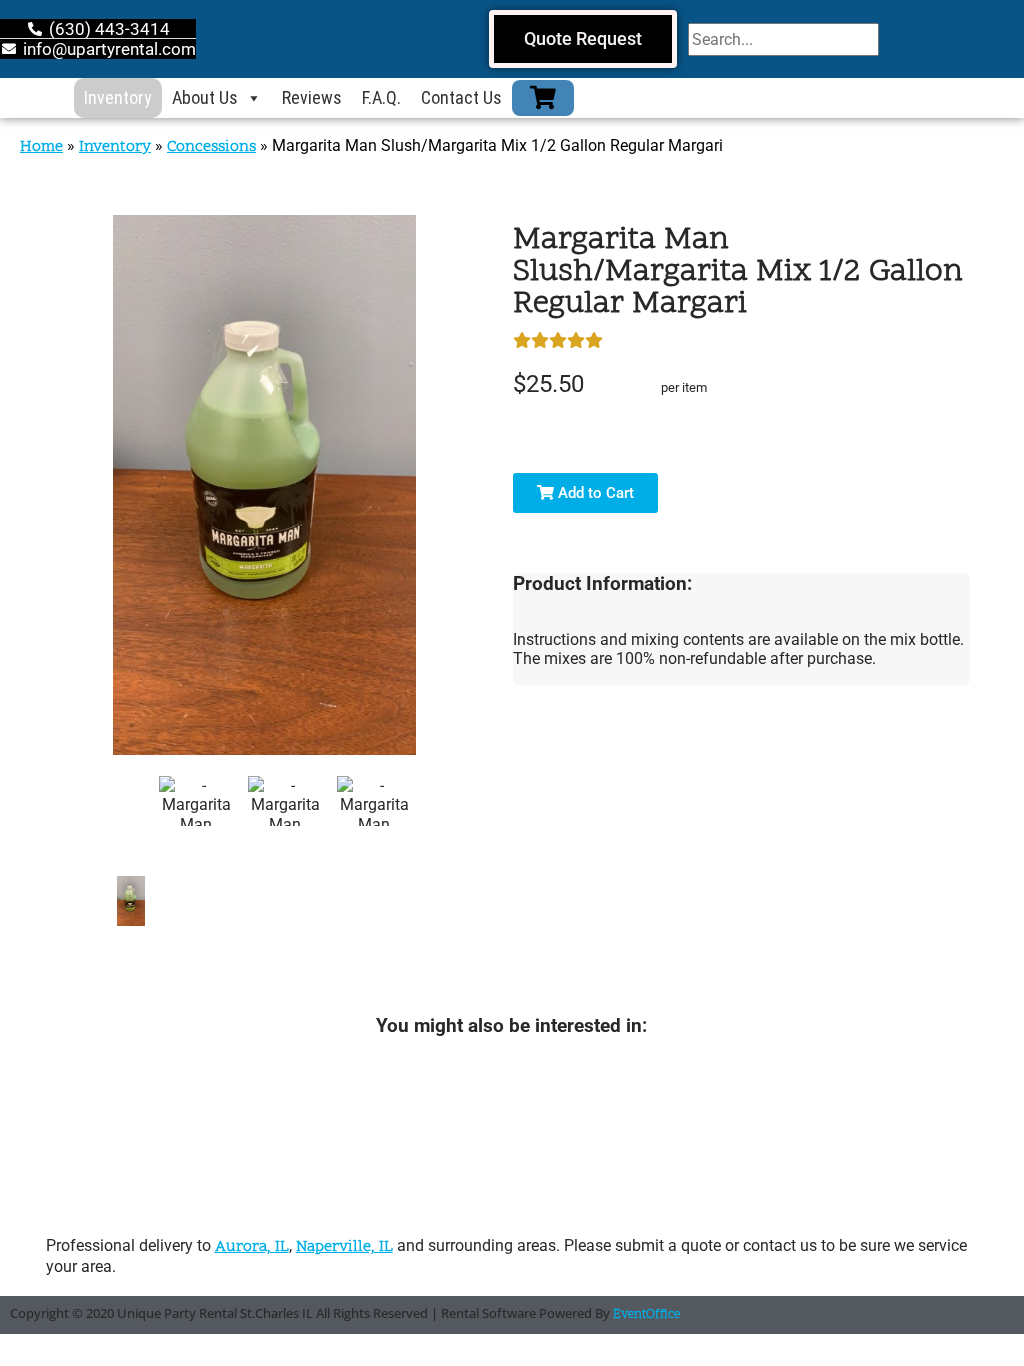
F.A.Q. (381, 97)
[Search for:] (783, 39)
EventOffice (646, 1315)
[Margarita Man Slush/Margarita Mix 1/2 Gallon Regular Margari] (131, 901)
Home (41, 147)
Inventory (118, 97)
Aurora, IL (252, 1247)
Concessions (211, 147)
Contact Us (461, 97)
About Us (205, 97)
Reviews (312, 97)
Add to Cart (594, 493)
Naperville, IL (344, 1247)
